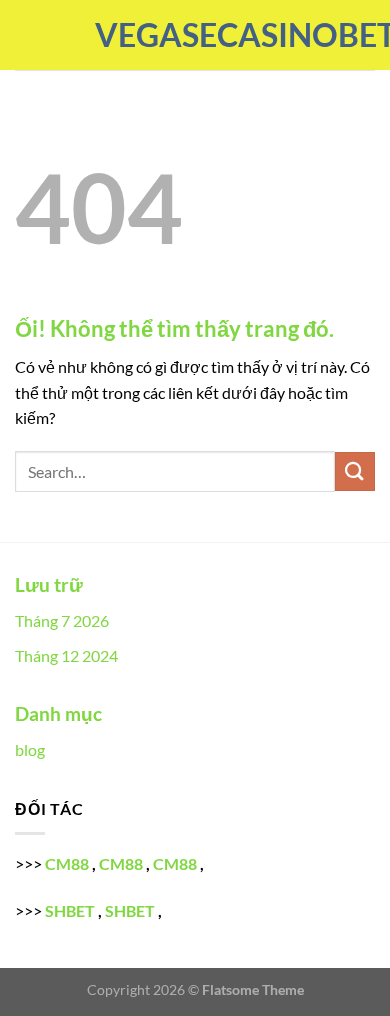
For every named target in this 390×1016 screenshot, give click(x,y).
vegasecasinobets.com (195, 35)
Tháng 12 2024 (66, 655)
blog (30, 749)
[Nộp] (355, 471)
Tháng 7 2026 (62, 620)
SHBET (70, 910)
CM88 (67, 863)
